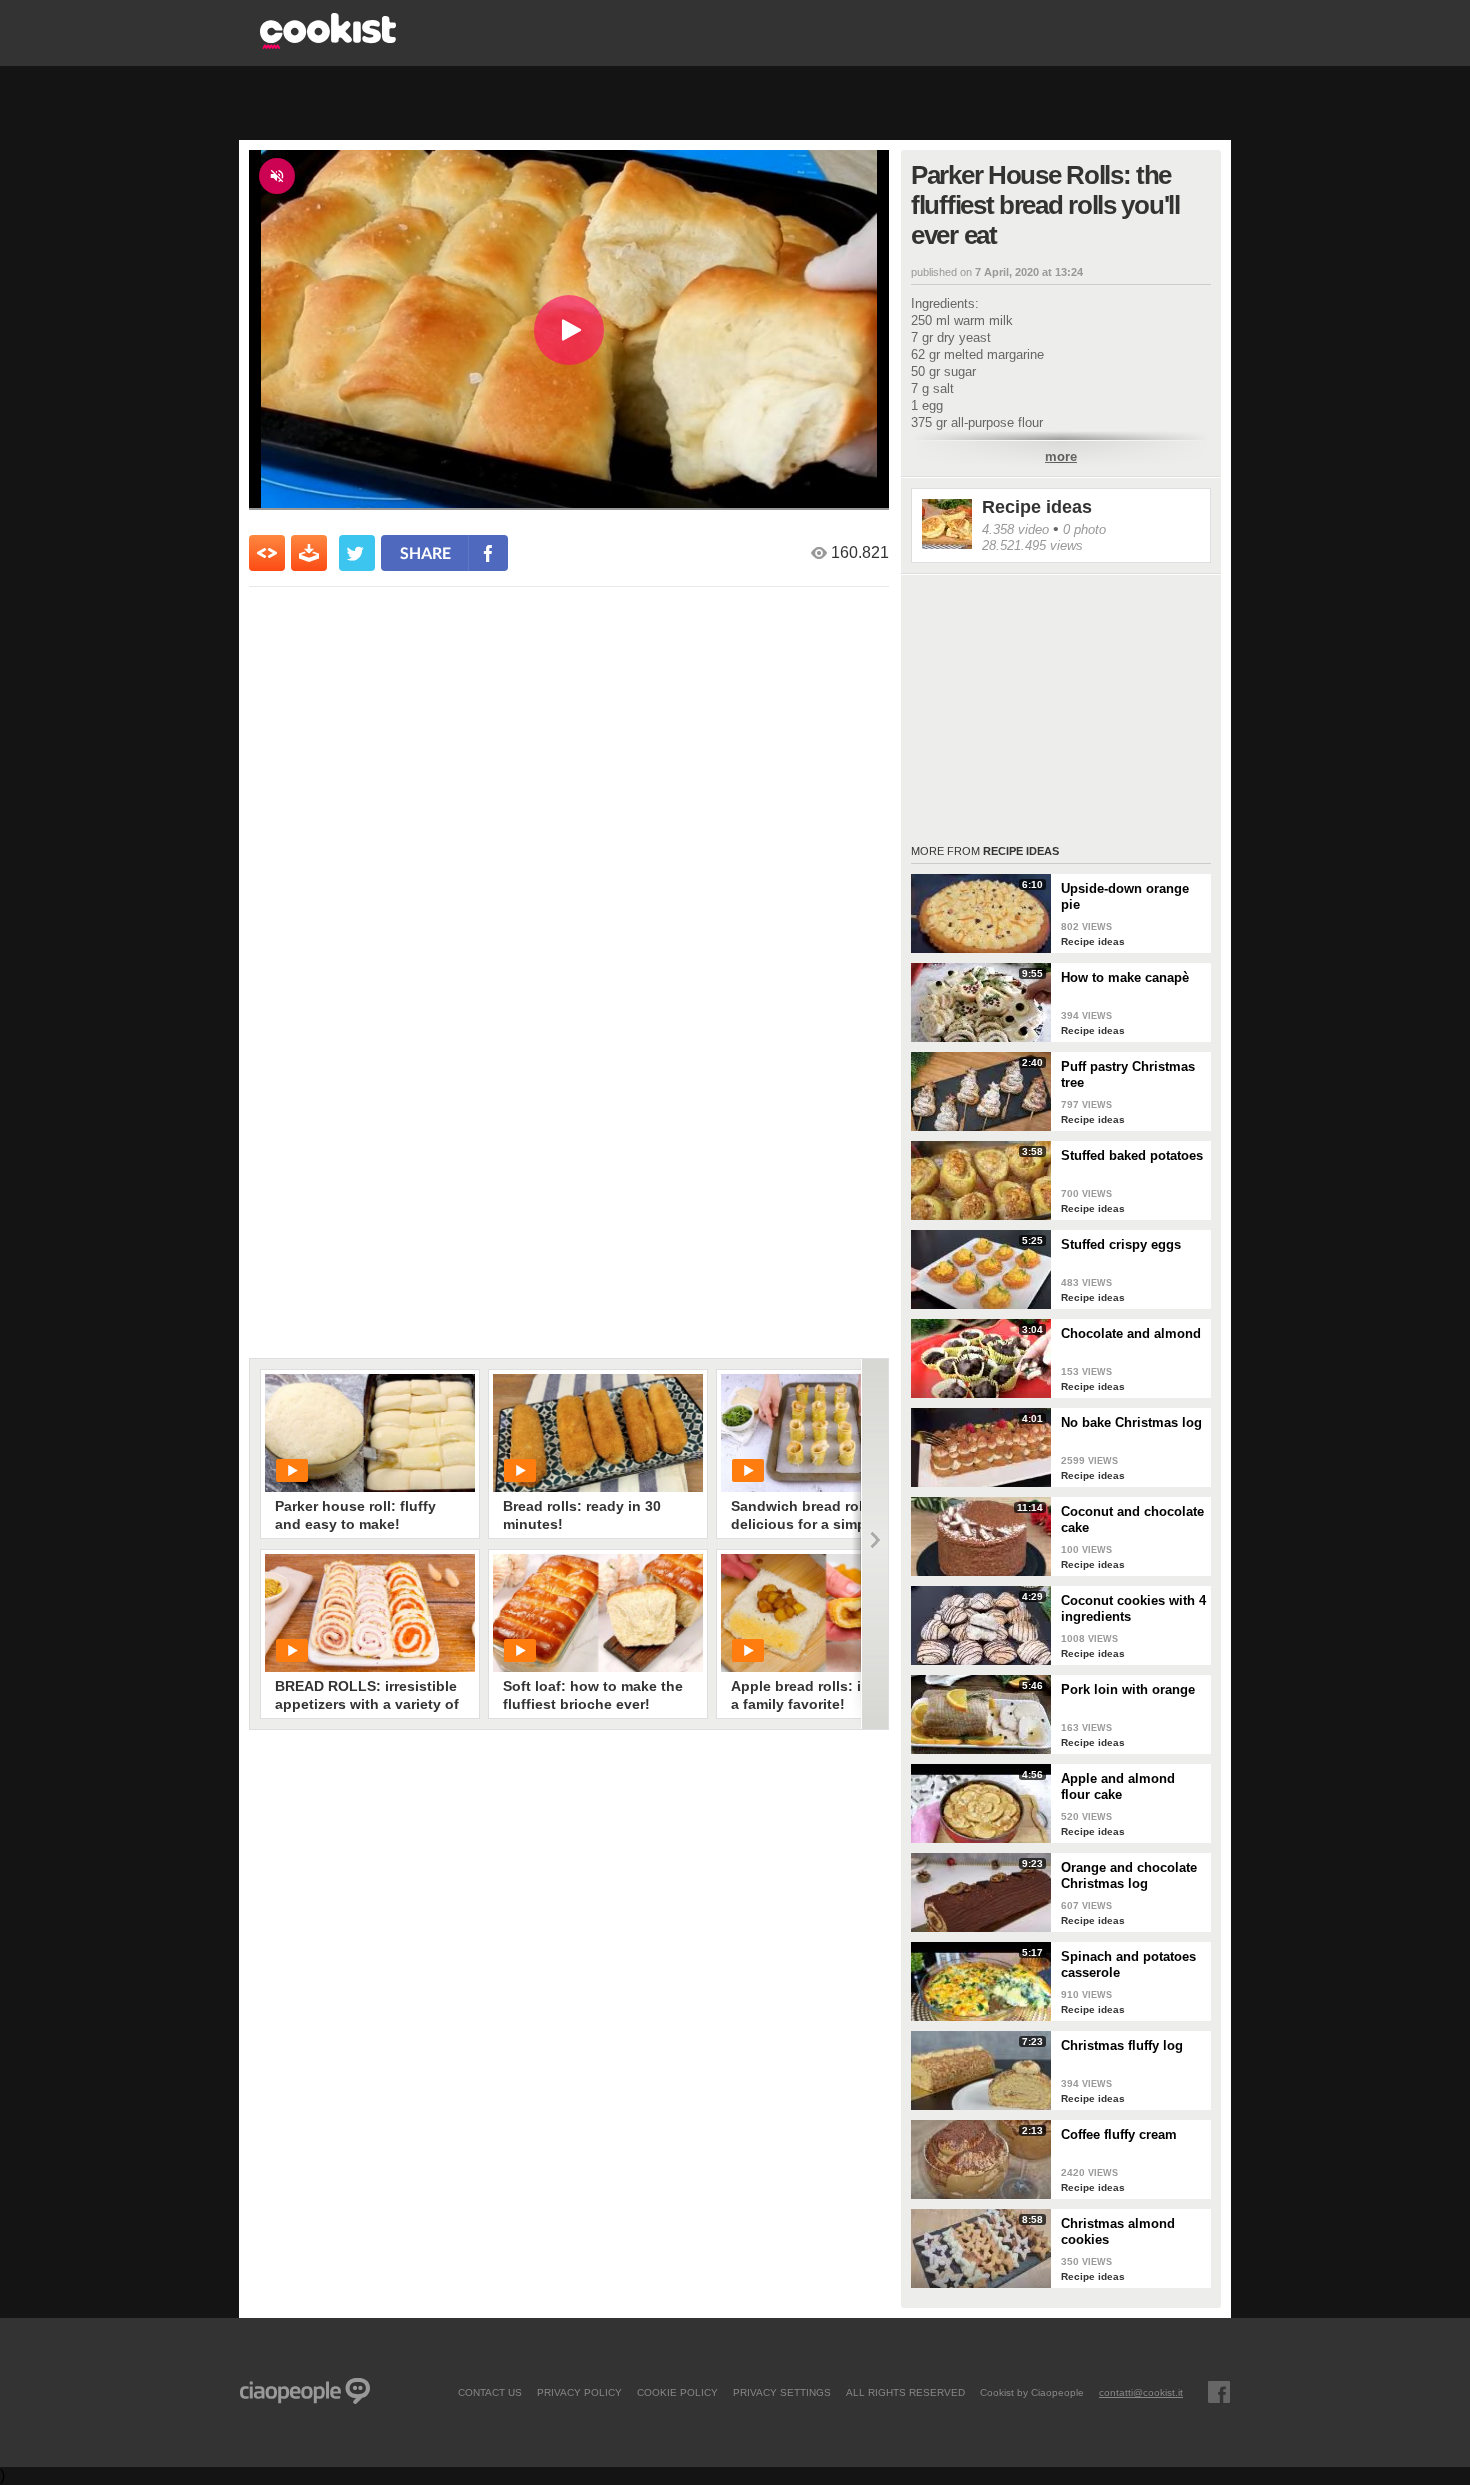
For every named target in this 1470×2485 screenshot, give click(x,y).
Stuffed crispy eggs (1121, 1244)
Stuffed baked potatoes (1132, 1155)
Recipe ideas (1037, 507)
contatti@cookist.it (1141, 2392)
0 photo (1084, 529)
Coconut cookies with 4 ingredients (1133, 1608)
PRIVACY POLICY (579, 2392)
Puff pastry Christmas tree (1128, 1074)
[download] (309, 553)
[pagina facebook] (1219, 2392)
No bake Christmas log (1131, 1422)
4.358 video (1015, 529)
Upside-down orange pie (1125, 896)
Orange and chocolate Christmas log (1129, 1875)
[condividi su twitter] (357, 553)
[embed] (267, 553)
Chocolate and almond (1131, 1333)
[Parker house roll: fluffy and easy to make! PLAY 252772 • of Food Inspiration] (370, 1433)
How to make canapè (1125, 977)
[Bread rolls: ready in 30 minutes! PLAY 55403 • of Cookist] (598, 1433)
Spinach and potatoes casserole (1128, 1964)
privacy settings (782, 2392)
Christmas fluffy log (1122, 2045)
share (425, 552)
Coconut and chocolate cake (1132, 1519)
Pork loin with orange (1128, 1689)
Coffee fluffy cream (1119, 2134)
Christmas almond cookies (1118, 2231)
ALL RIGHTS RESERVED (905, 2392)
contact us (490, 2392)
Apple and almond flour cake (1118, 1786)
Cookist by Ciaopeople (1032, 2392)
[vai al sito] (328, 43)
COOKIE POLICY (677, 2392)
